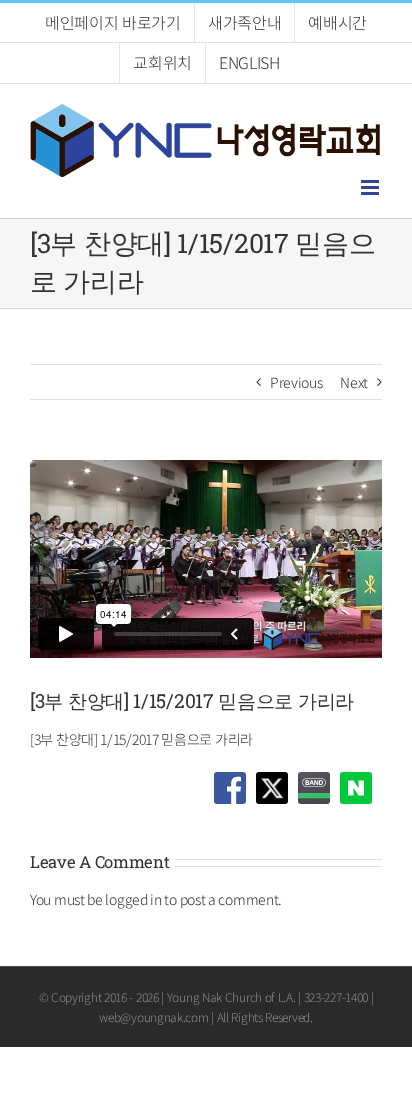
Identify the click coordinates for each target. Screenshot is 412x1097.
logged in (133, 899)
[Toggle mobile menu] (371, 187)
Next (354, 382)
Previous (296, 382)
